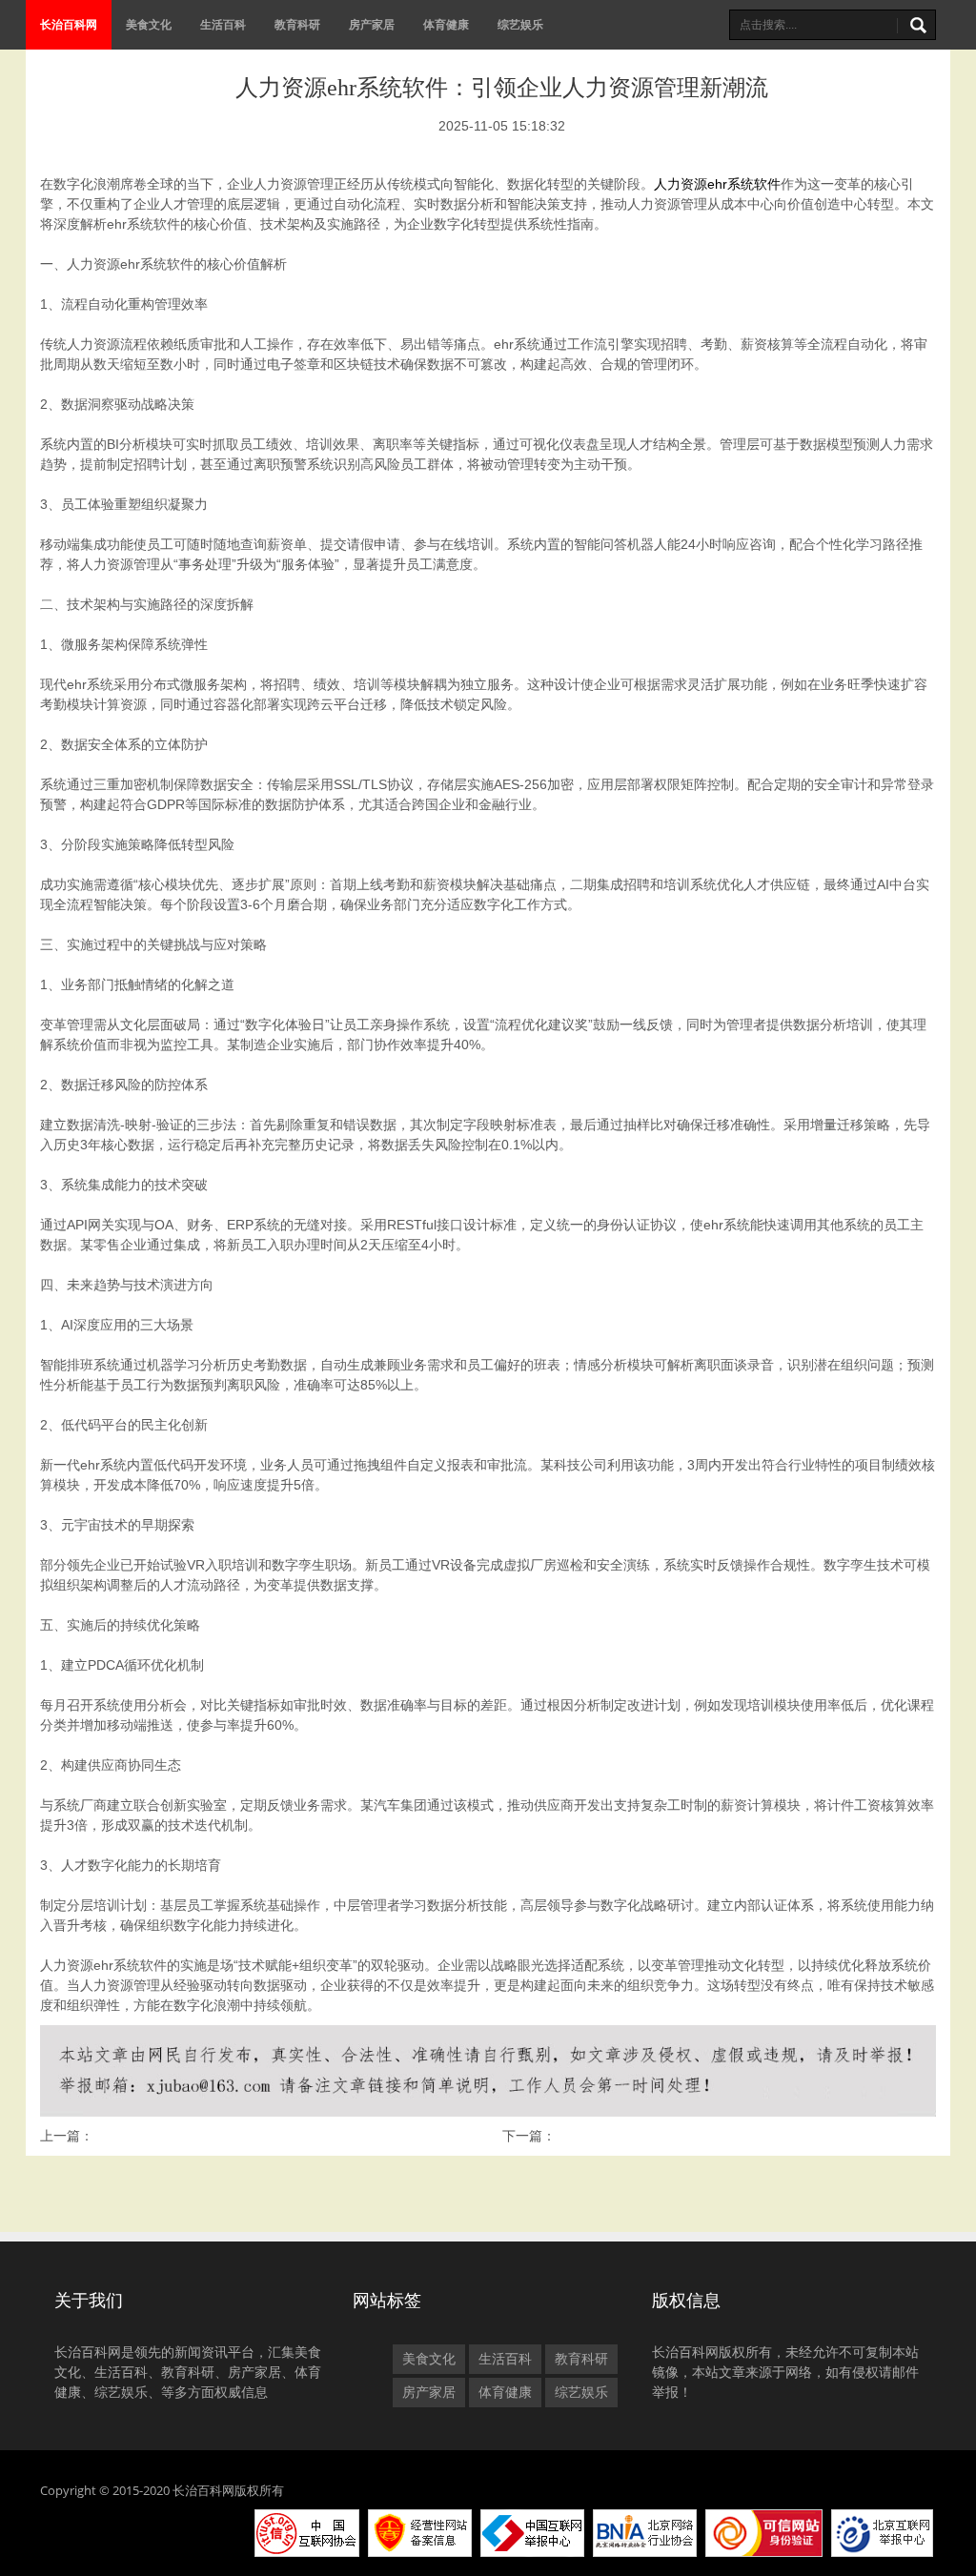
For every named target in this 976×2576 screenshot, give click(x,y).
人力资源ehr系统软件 (717, 184)
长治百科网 (69, 24)
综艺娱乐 (520, 24)
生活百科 (223, 24)
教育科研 (297, 24)
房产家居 (372, 24)
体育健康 (446, 24)
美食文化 (149, 24)
